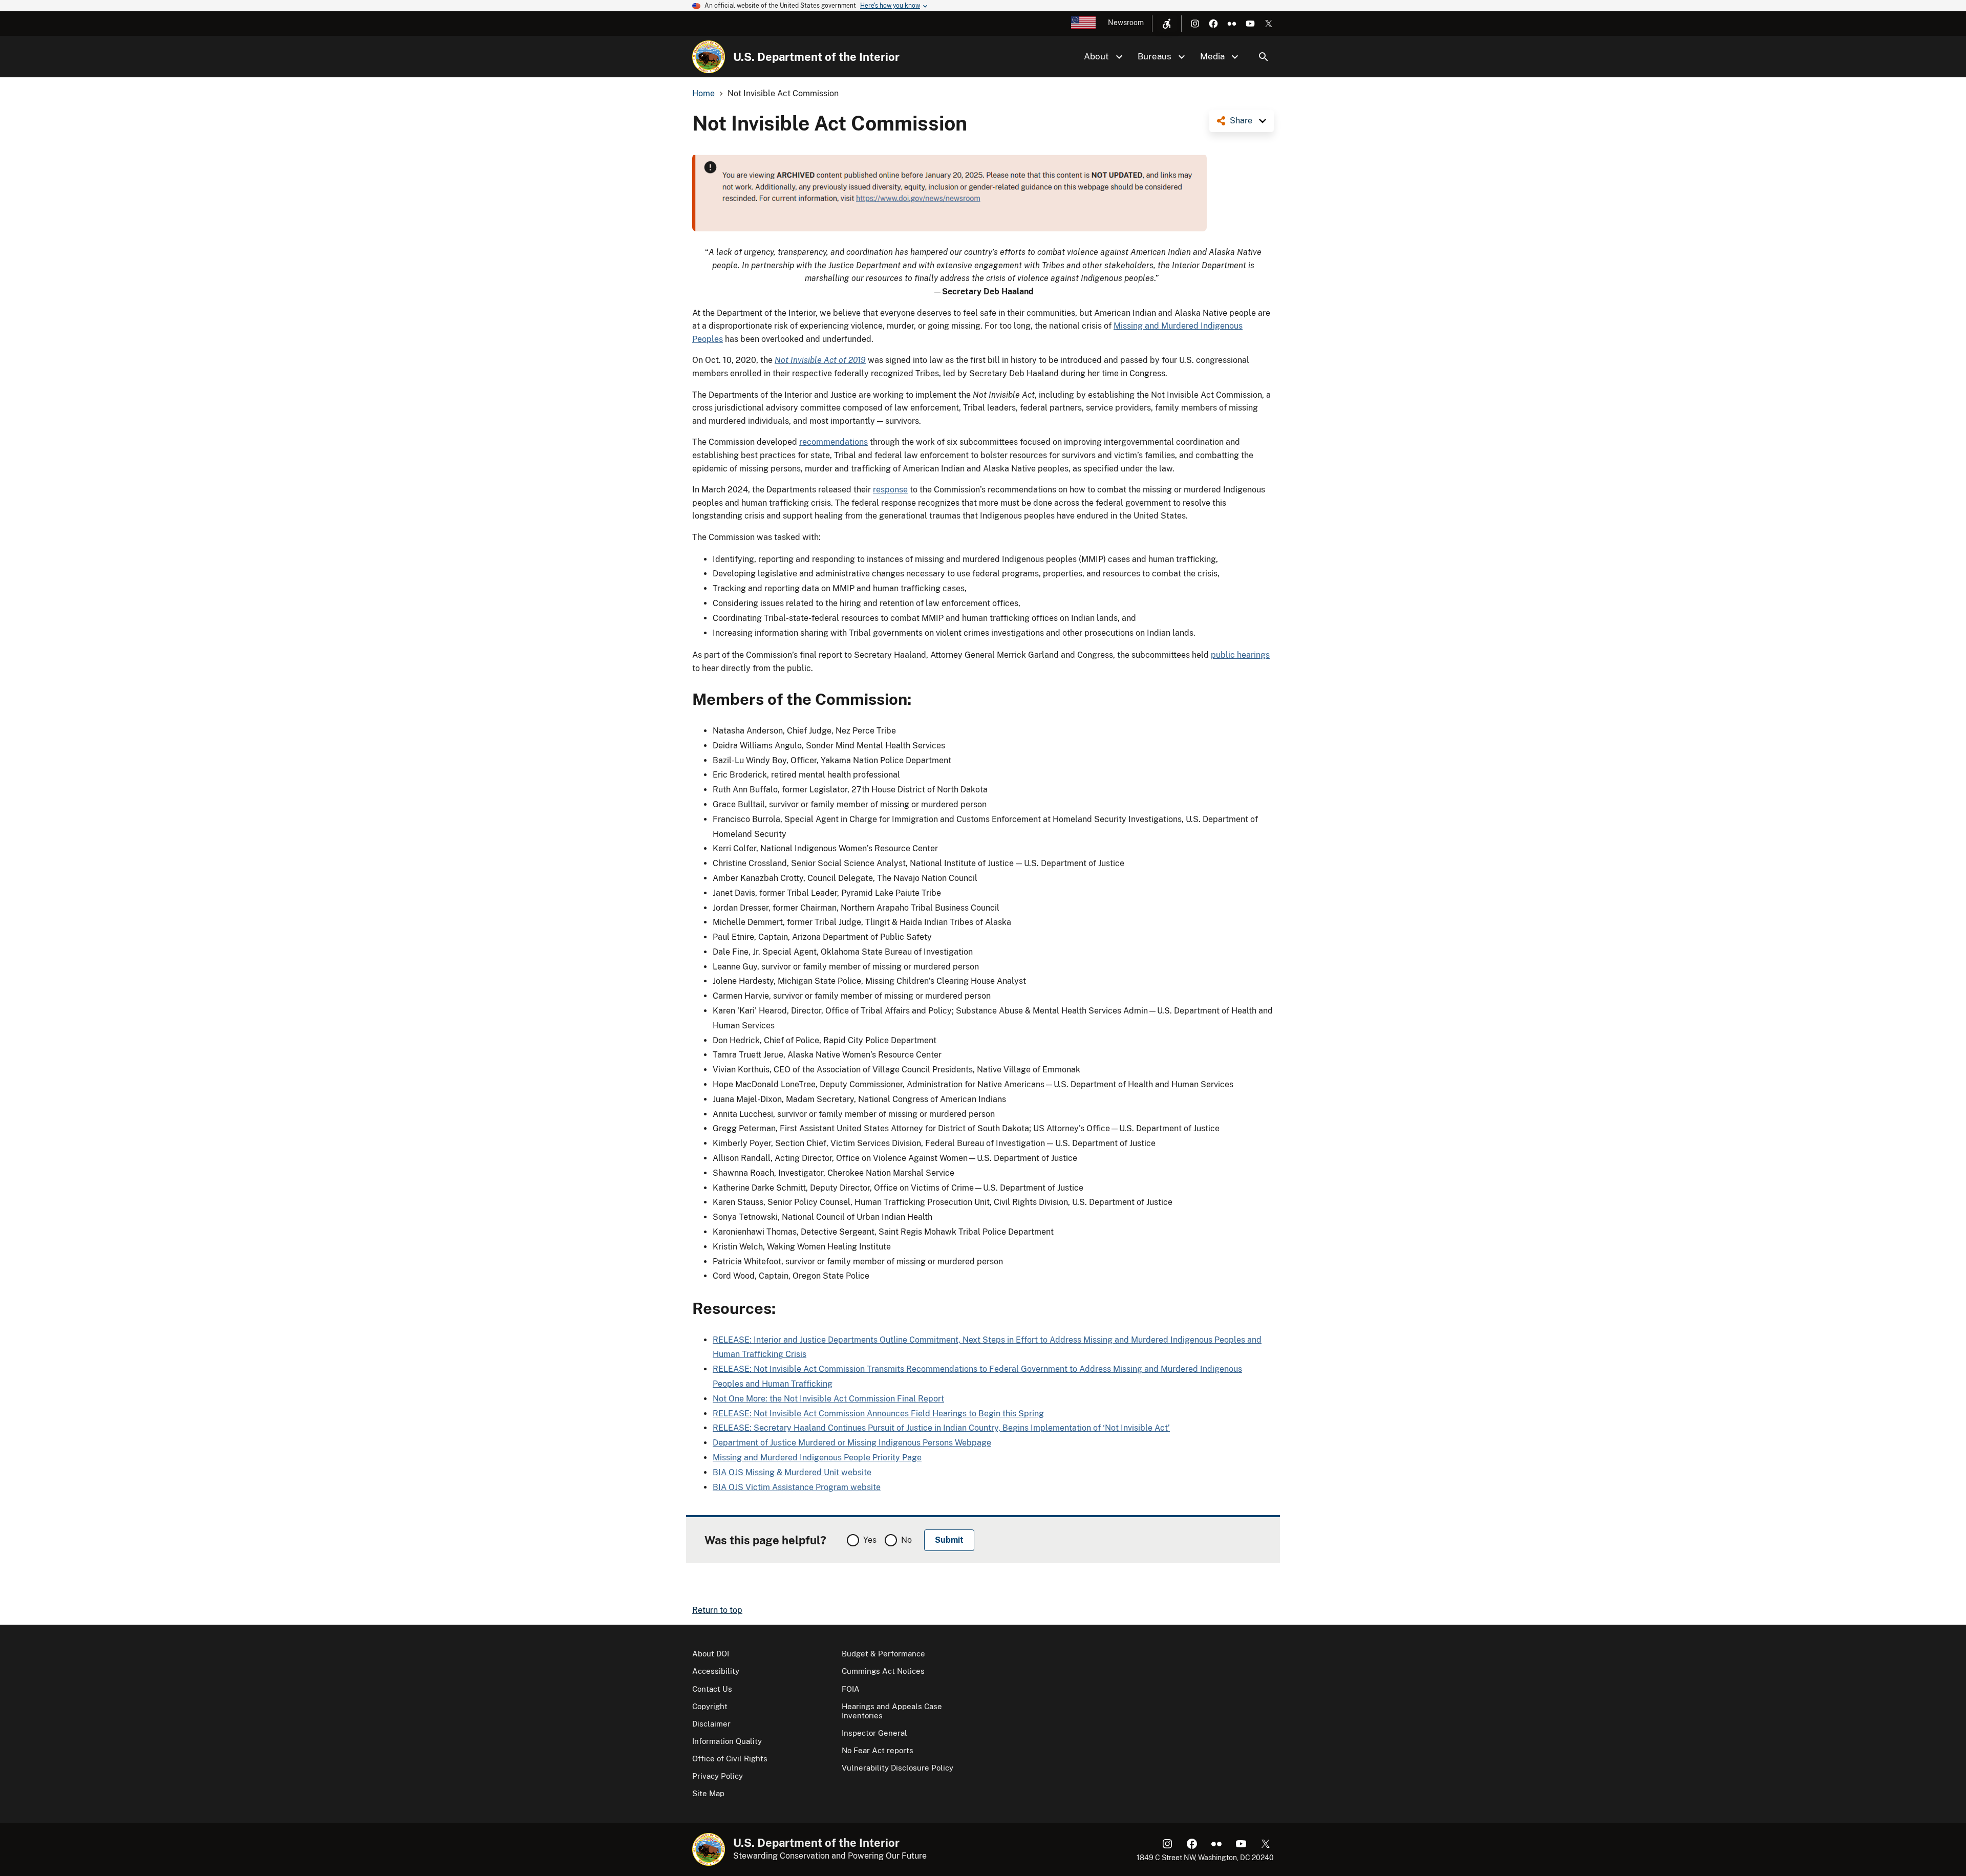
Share (1241, 121)
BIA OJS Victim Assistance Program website (797, 1487)
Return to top (717, 1610)
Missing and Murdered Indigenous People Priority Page (817, 1458)
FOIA (851, 1689)
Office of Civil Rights (730, 1759)
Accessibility (716, 1671)
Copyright (710, 1706)
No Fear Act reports (878, 1750)
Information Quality (727, 1741)
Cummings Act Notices (883, 1671)
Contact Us (712, 1689)
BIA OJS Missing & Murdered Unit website (792, 1472)
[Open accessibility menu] (1167, 24)
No (906, 1540)
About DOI (711, 1654)
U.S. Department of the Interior (816, 57)
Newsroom (1126, 23)
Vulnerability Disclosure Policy (897, 1768)
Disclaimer (711, 1724)
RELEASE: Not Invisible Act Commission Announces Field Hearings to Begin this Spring (878, 1414)
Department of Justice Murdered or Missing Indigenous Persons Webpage (852, 1443)
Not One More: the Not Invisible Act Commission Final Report (828, 1399)
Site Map (708, 1793)
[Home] (709, 57)
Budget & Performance (883, 1654)
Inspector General (874, 1733)
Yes (870, 1540)
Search (1264, 57)
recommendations (834, 442)
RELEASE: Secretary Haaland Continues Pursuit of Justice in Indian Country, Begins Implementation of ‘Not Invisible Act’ (941, 1428)
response (890, 490)
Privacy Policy (718, 1776)
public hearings (1240, 655)
